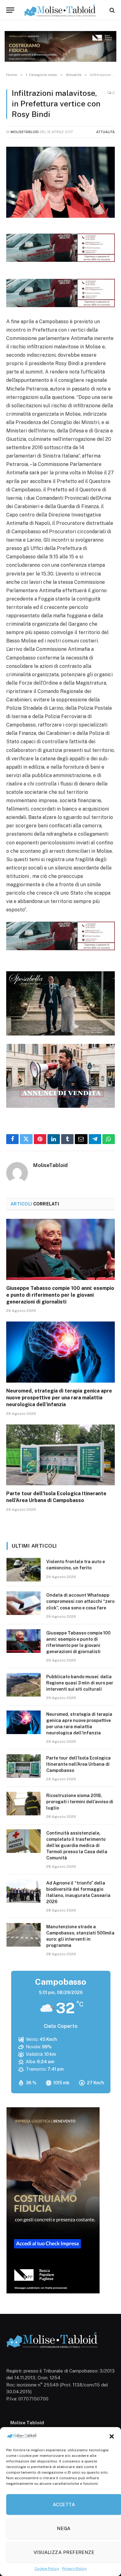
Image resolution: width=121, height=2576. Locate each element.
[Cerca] (112, 10)
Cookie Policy (47, 2569)
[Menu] (10, 10)
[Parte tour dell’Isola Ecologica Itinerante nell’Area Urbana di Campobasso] (60, 1455)
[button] (112, 2436)
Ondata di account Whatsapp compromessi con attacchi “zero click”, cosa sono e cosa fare (80, 1601)
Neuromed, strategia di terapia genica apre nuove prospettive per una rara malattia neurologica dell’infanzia (59, 1398)
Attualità (105, 132)
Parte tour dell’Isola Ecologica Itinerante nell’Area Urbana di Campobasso (78, 1764)
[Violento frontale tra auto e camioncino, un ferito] (24, 1570)
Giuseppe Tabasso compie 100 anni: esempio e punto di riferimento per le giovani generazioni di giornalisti (60, 1295)
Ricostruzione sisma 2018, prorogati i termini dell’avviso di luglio (80, 1802)
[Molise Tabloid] (60, 10)
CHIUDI (109, 2516)
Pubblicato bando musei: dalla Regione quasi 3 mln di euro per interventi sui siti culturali (80, 1683)
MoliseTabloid (25, 132)
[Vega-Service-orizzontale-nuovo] (60, 305)
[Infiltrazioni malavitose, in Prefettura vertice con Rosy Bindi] (60, 182)
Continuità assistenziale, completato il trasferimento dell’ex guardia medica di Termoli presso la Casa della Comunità (77, 1845)
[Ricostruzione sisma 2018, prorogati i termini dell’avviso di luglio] (24, 1804)
